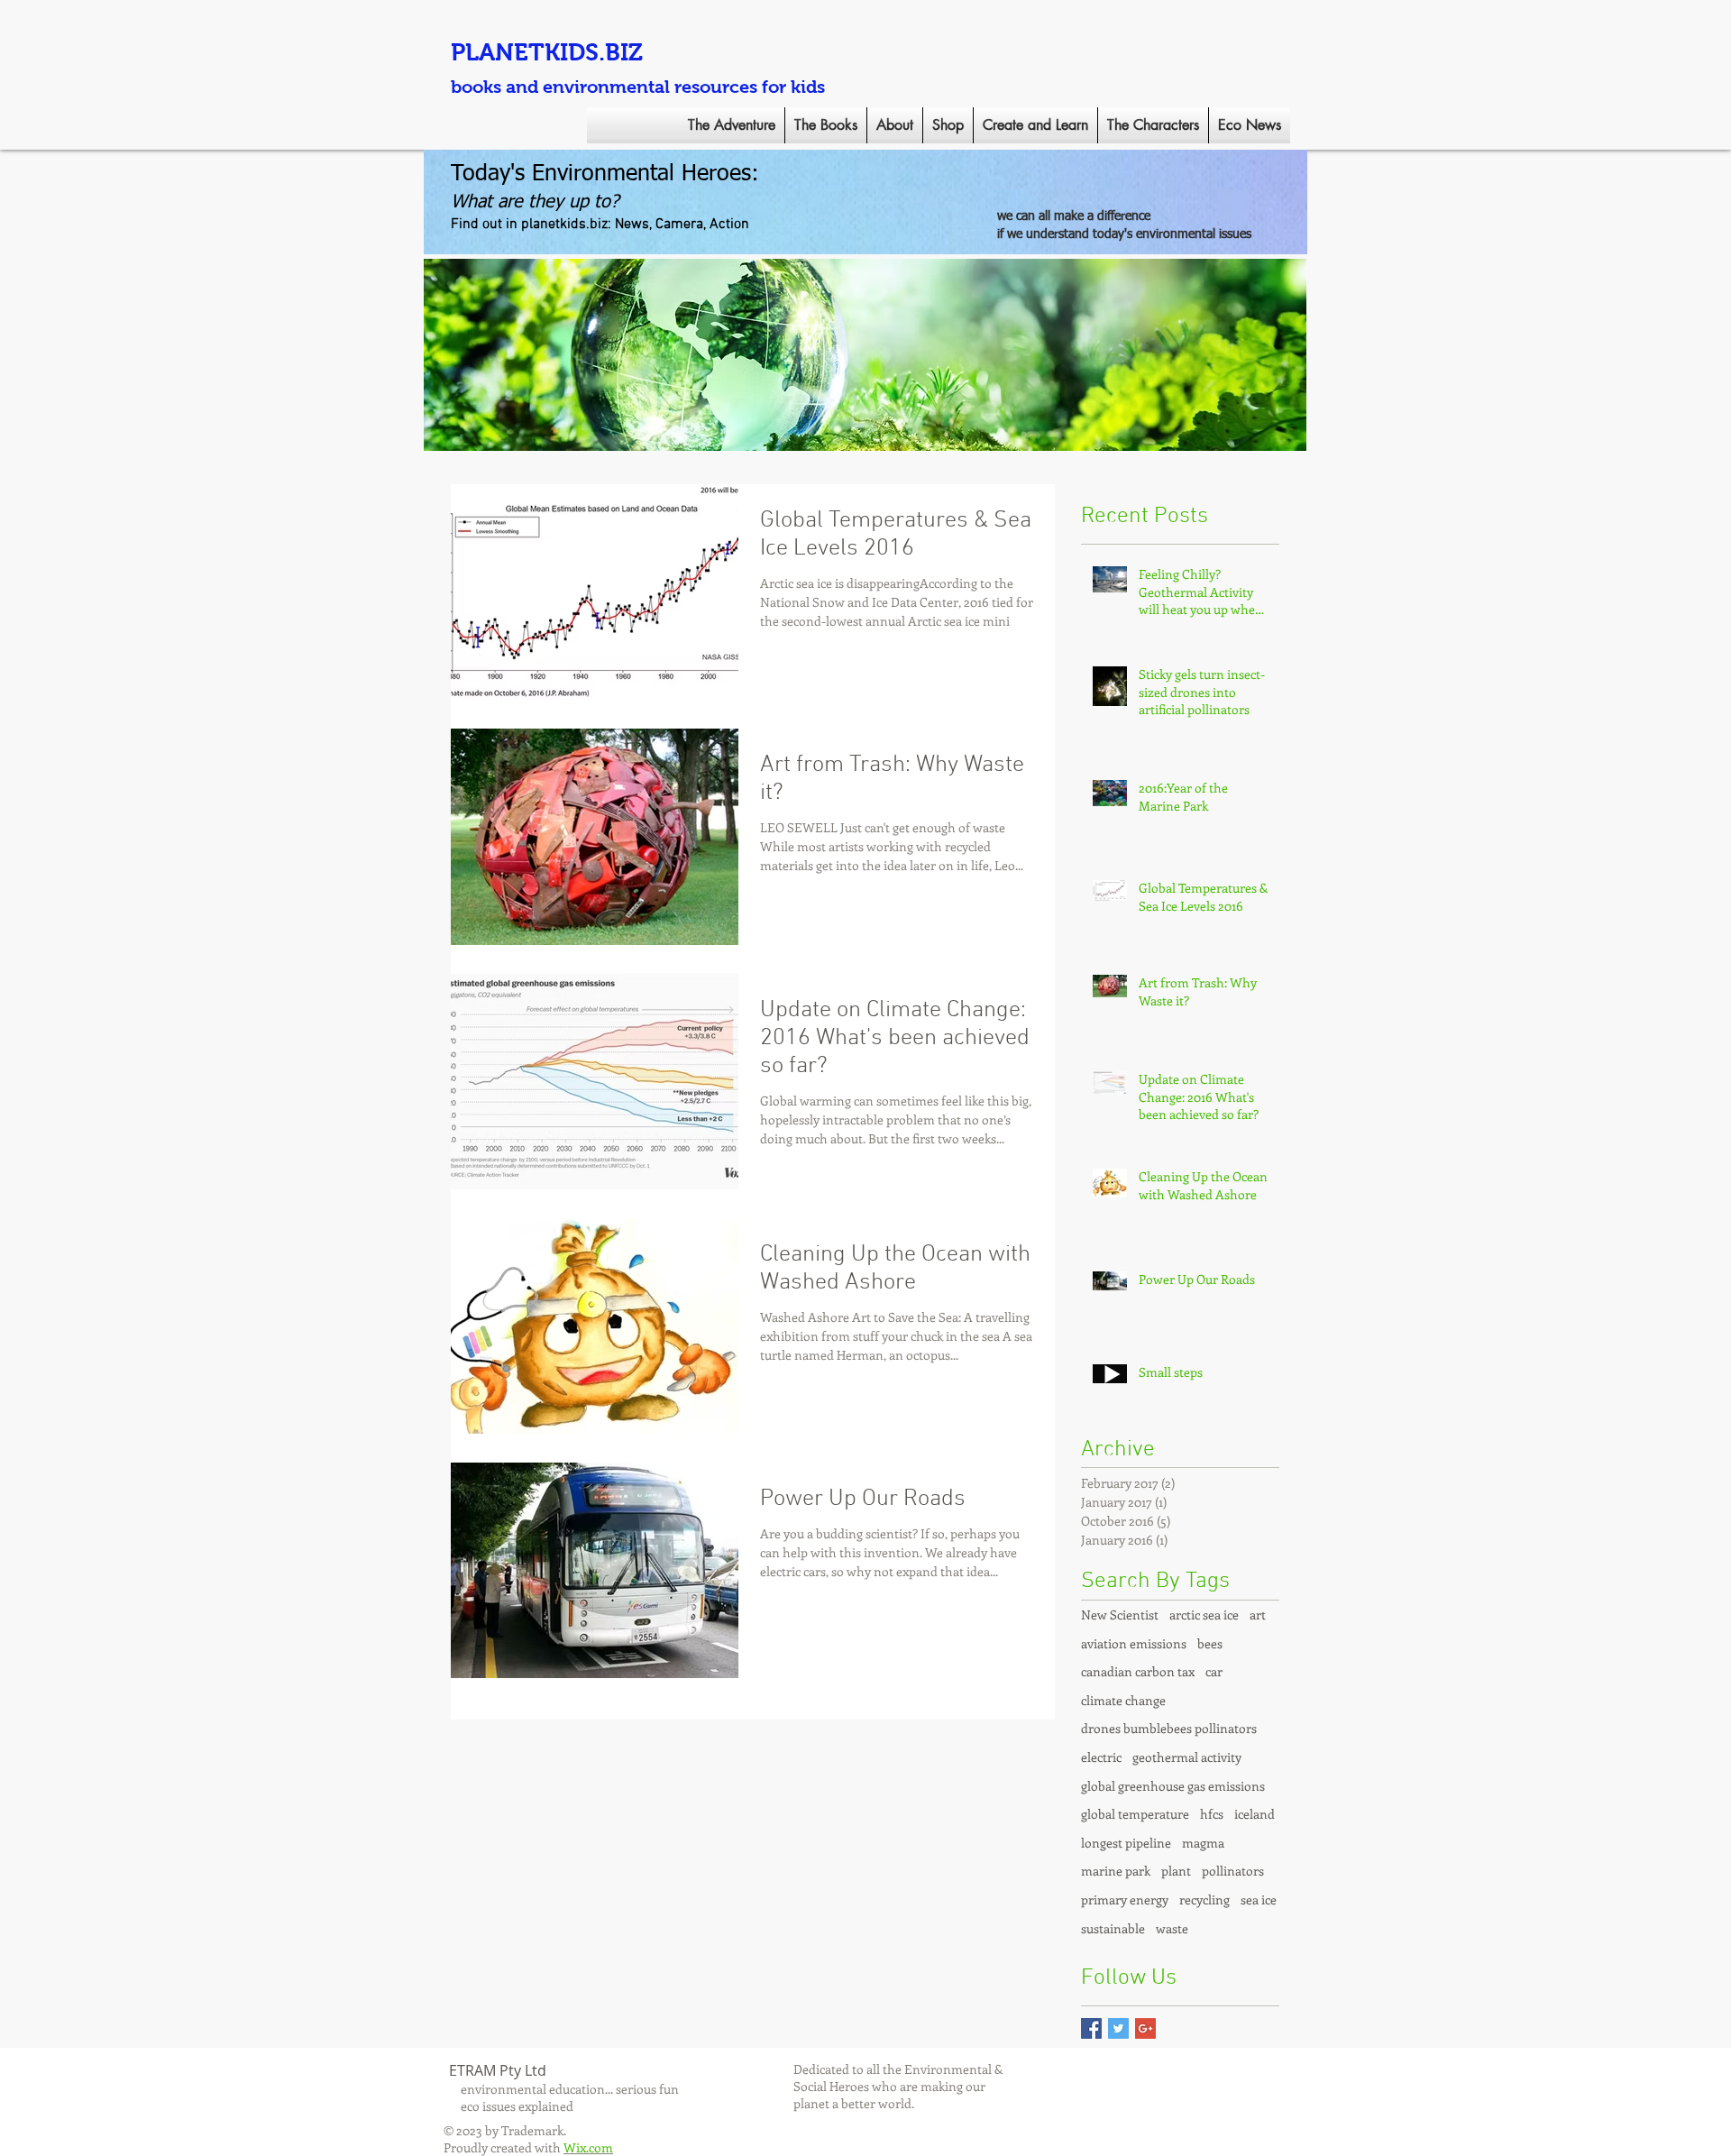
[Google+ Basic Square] (1145, 2028)
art (1258, 1615)
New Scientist (1120, 1615)
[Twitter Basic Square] (1118, 2028)
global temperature (1135, 1814)
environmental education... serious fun (570, 2089)
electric (1101, 1757)
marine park (1116, 1871)
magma (1203, 1843)
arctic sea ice (1204, 1615)
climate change (1123, 1700)
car (1214, 1671)
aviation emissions (1134, 1643)
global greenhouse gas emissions (1173, 1786)
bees (1210, 1643)
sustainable (1113, 1928)
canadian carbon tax (1138, 1671)
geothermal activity (1187, 1757)
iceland (1255, 1814)
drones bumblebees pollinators (1169, 1728)
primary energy (1125, 1899)
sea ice (1259, 1899)
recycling (1204, 1899)
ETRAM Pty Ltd (498, 2070)
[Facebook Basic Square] (1091, 2028)
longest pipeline (1126, 1843)
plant (1176, 1871)
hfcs (1212, 1814)
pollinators (1233, 1871)
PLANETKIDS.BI (540, 52)
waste (1172, 1928)
